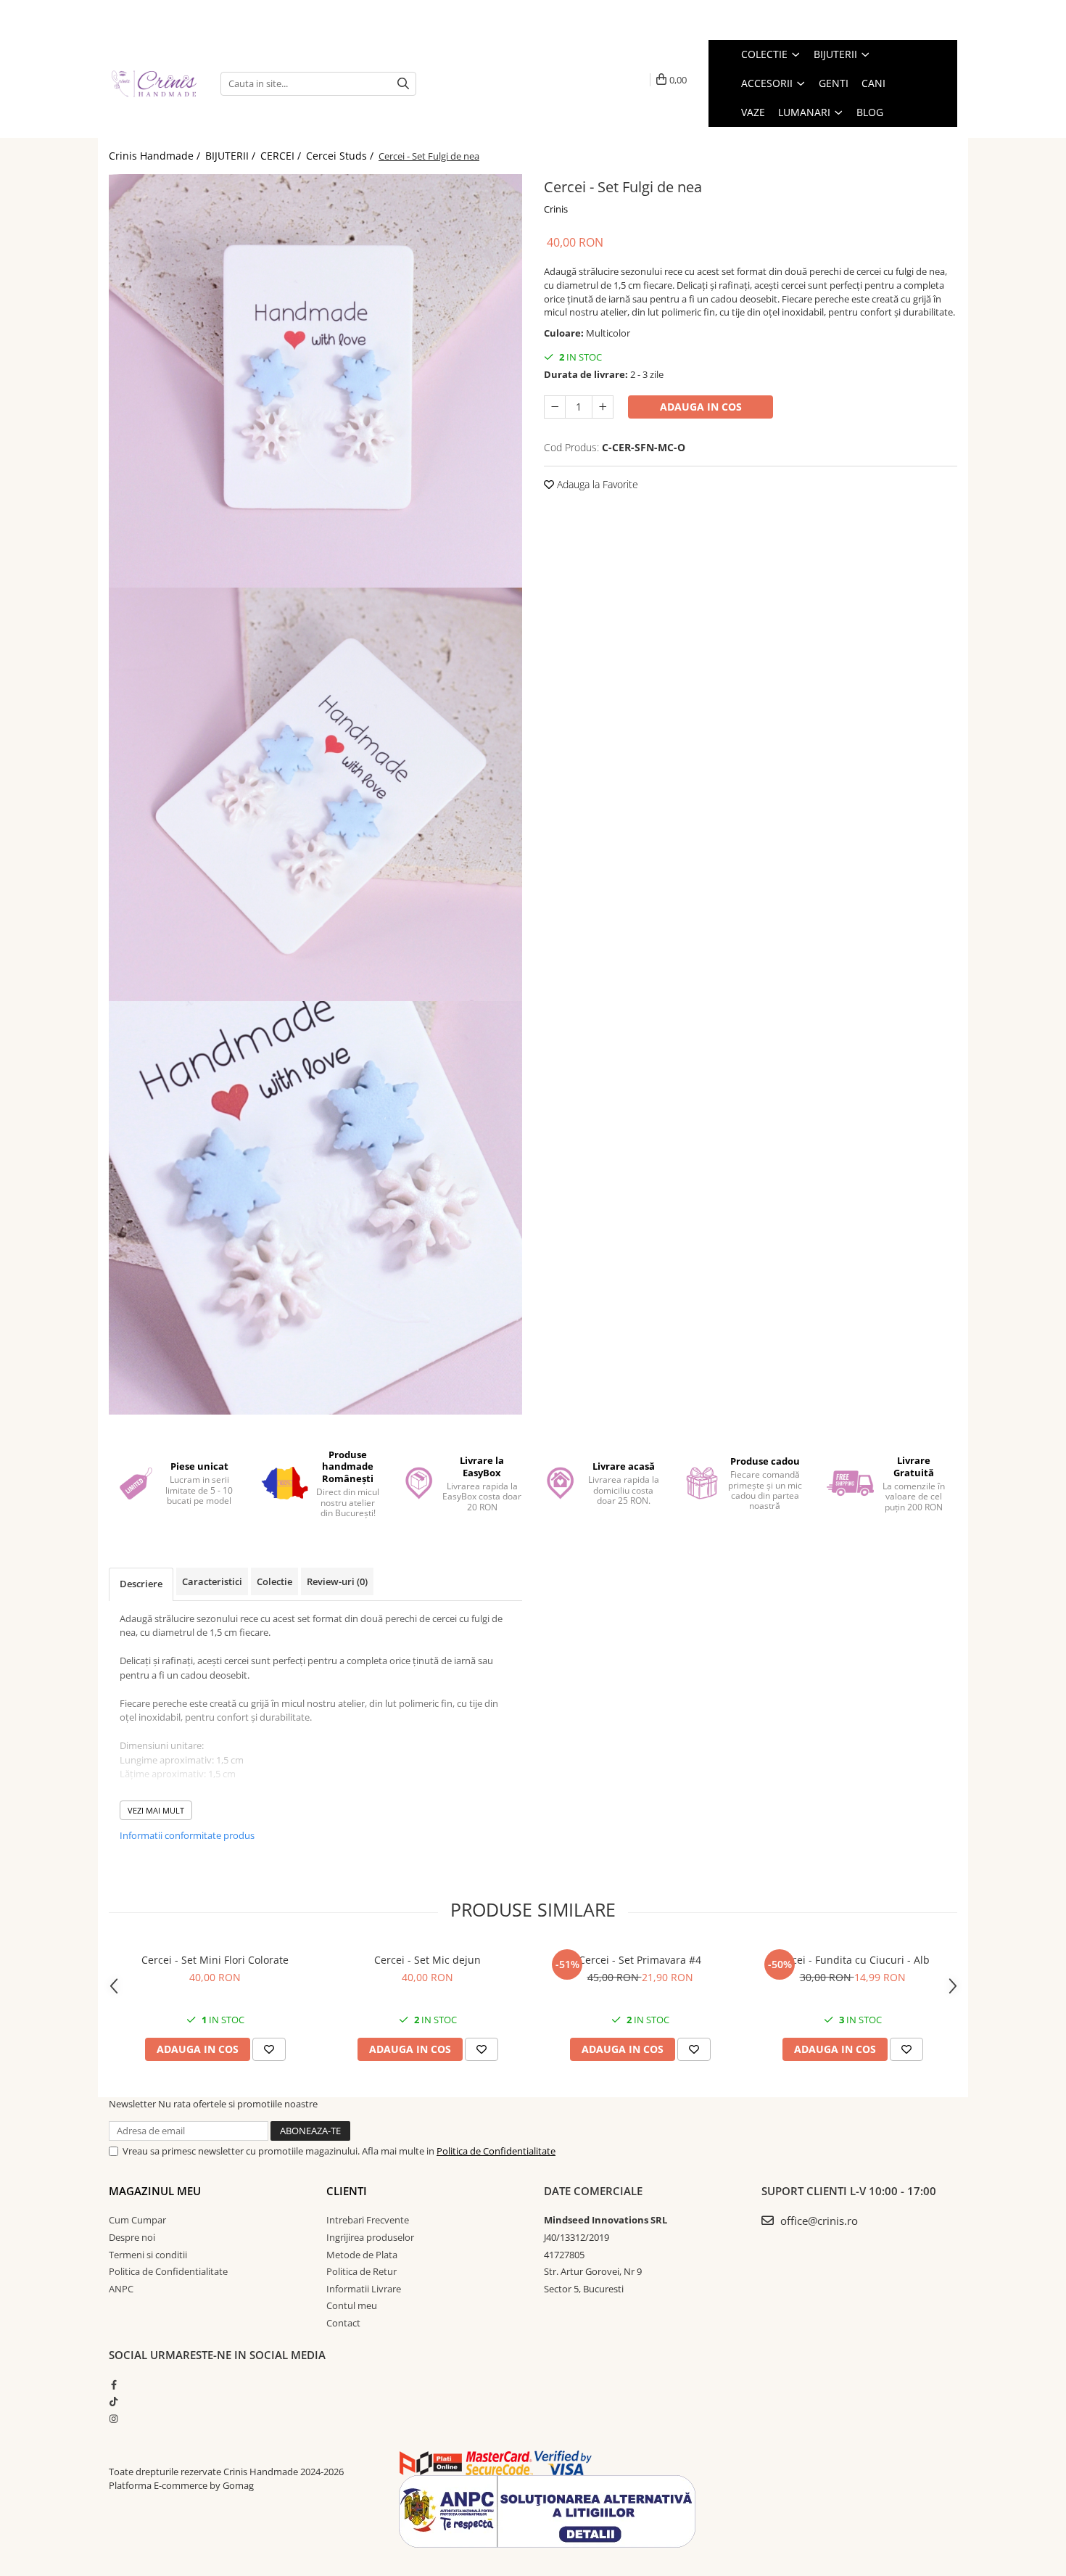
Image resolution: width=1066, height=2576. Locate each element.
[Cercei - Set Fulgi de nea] (315, 381)
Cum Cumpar (137, 2220)
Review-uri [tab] (337, 1581)
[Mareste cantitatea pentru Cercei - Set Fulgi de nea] (603, 407)
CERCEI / (282, 156)
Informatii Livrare (364, 2289)
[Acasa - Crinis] (154, 83)
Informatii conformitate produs (187, 1835)
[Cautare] (403, 84)
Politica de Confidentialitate (496, 2151)
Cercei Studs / (341, 156)
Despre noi (132, 2237)
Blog (870, 112)
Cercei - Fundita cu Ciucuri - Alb (852, 1960)
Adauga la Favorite (596, 484)
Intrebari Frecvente (368, 2220)
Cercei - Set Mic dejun (427, 1960)
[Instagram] (113, 2419)
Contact (343, 2323)
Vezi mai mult (156, 1810)
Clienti (347, 2191)
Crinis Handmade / (156, 156)
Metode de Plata (362, 2255)
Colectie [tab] (274, 1581)
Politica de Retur (361, 2271)
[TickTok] (113, 2401)
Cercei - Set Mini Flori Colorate (215, 1960)
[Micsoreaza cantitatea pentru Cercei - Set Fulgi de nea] (555, 407)
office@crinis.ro (818, 2221)
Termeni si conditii (148, 2255)
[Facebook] (113, 2384)
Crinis (556, 209)
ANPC (121, 2289)
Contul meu (352, 2305)
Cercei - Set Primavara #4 (640, 1960)
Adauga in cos (701, 407)
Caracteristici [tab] (212, 1581)
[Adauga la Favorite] (269, 2049)
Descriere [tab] (141, 1584)
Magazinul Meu (155, 2191)
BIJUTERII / (232, 156)
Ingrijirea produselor (370, 2237)
